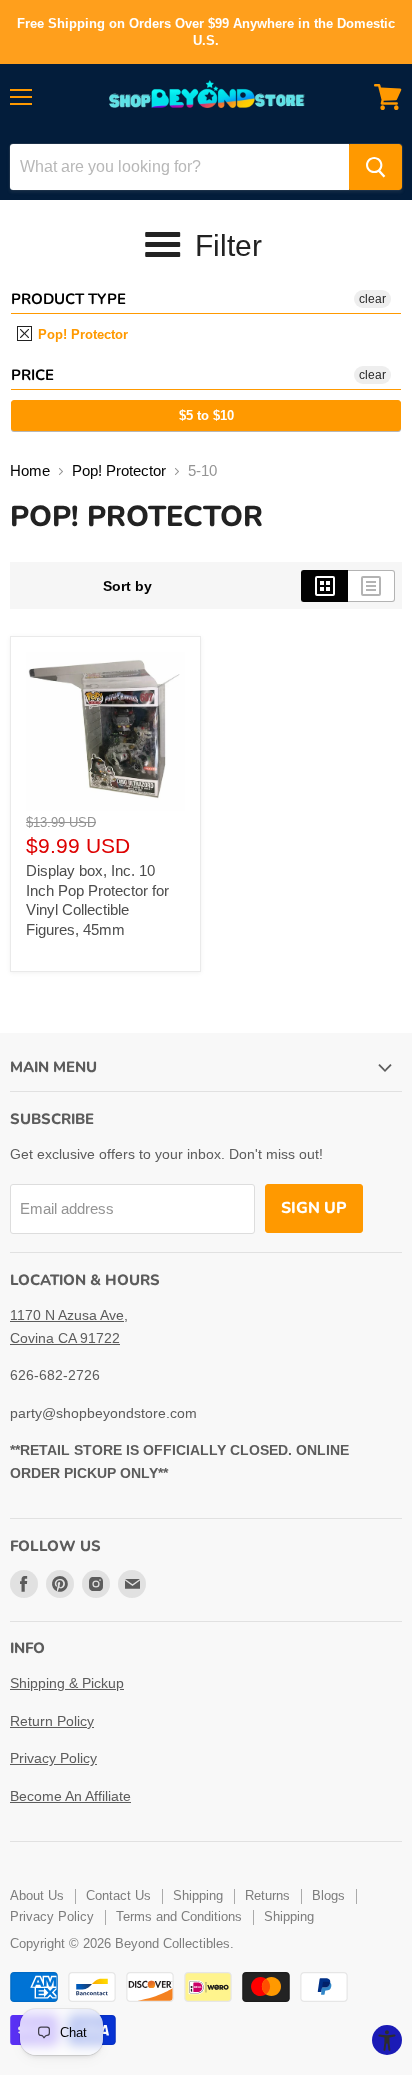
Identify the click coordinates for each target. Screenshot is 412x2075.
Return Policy (52, 1721)
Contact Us (118, 1895)
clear (372, 299)
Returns (267, 1895)
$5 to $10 (206, 415)
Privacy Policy (53, 1758)
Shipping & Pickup (67, 1683)
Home (30, 470)
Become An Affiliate (70, 1796)
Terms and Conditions (179, 1916)
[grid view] (324, 586)
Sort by (127, 586)
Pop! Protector (81, 334)
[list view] (371, 586)
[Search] (375, 167)
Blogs (328, 1895)
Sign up (314, 1208)
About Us (37, 1895)
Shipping (198, 1895)
